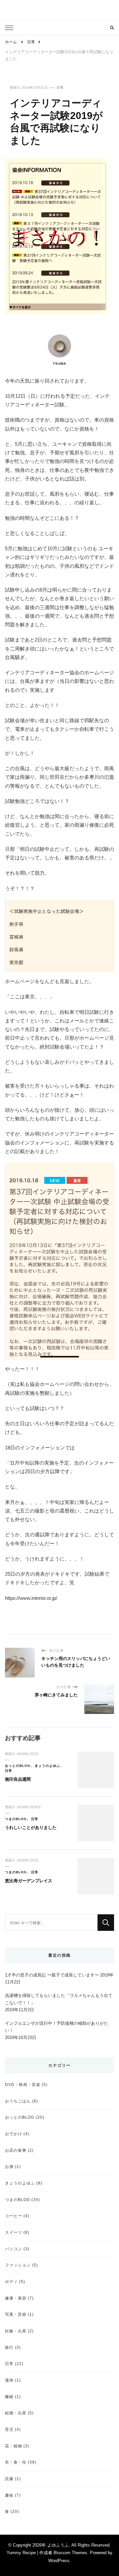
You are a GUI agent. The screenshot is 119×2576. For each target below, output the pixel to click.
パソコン (14, 2249)
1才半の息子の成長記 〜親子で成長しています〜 (52, 1975)
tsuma (59, 364)
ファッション (18, 2265)
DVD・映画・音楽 (23, 2084)
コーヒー (14, 2216)
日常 (60, 87)
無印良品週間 (18, 1779)
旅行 (9, 2347)
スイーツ (14, 2232)
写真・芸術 (16, 2314)
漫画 (9, 2380)
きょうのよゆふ (47, 1766)
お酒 (9, 2166)
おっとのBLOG (18, 1766)
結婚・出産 (16, 2413)
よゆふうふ (58, 2545)
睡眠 (9, 2397)
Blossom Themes (70, 2553)
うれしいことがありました (31, 1828)
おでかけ (14, 2134)
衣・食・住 (16, 2462)
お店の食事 (16, 2150)
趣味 (9, 2495)
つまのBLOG (16, 1819)
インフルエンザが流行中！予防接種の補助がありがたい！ (57, 2027)
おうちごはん (18, 2101)
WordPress (59, 2561)
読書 (9, 2479)
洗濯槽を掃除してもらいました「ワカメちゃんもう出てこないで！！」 (59, 1999)
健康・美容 (16, 2298)
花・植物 (14, 2446)
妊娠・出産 (16, 2331)
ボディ (11, 2282)
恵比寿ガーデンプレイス (29, 1881)
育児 (9, 2429)
